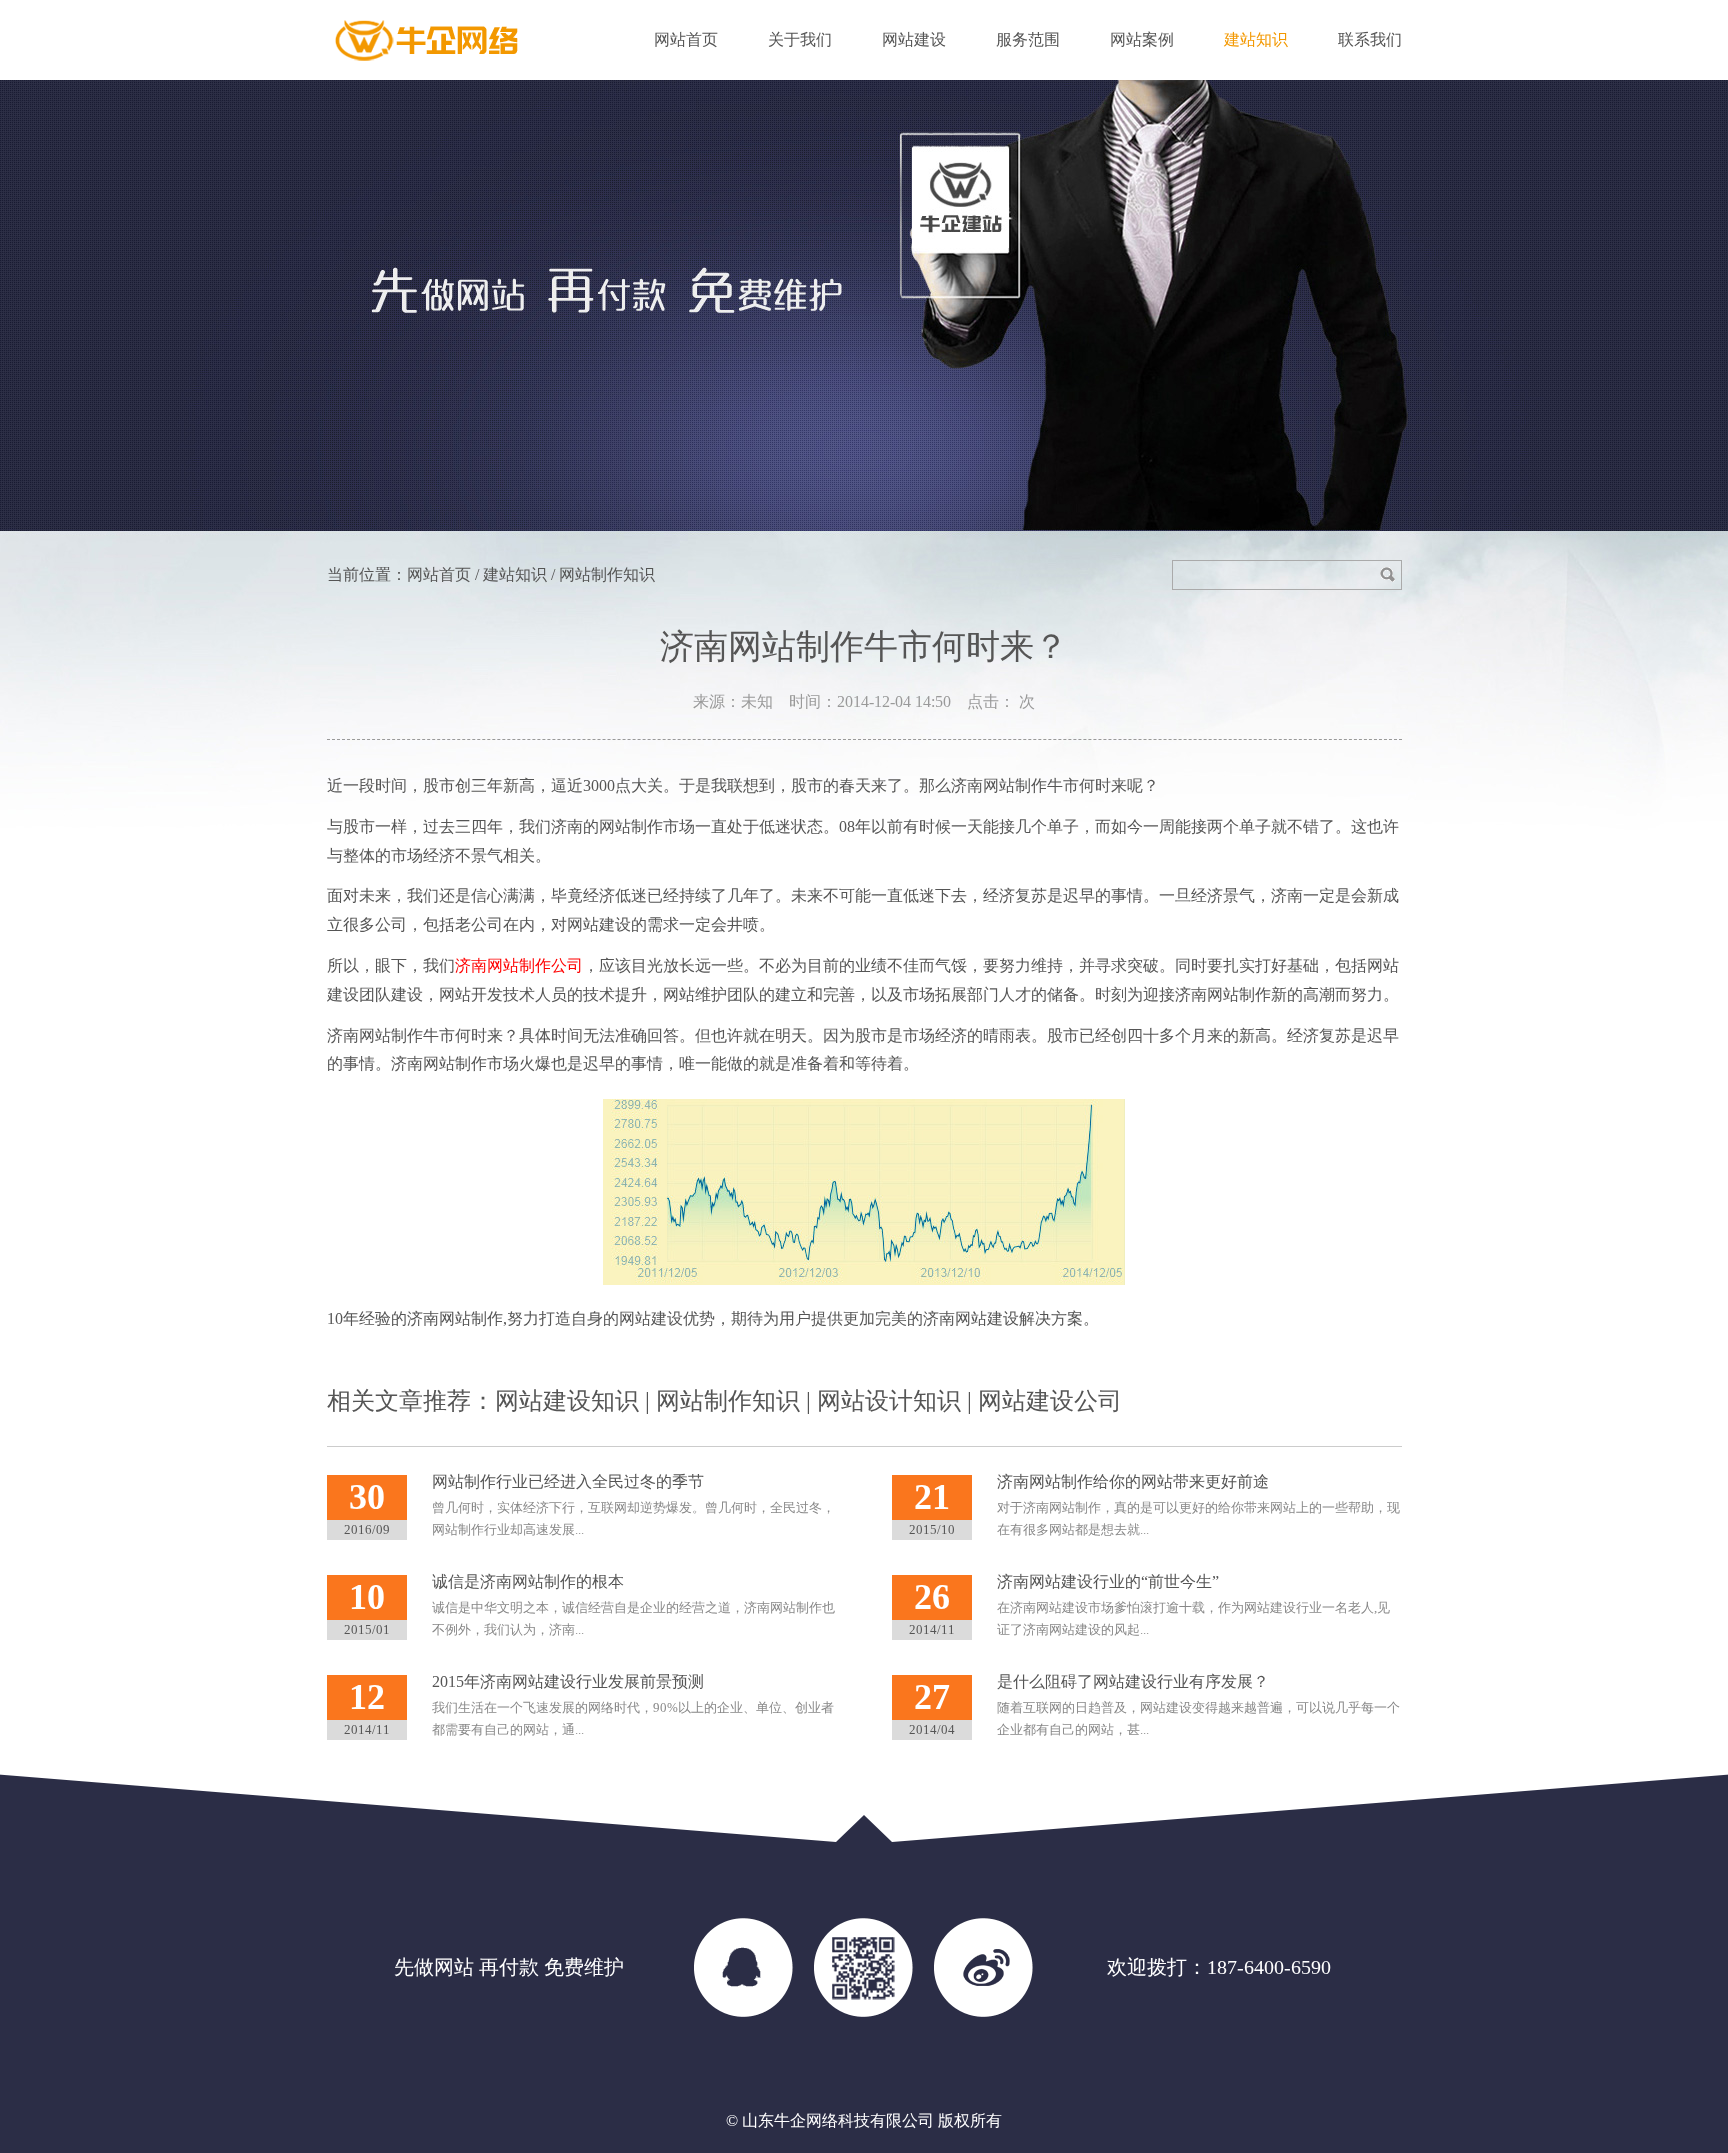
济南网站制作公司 (519, 965)
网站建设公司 (1050, 1401)
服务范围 (1028, 39)
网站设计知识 (889, 1401)
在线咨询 (744, 1967)
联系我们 (1370, 39)
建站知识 (1256, 39)
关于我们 (800, 39)
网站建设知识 (567, 1401)
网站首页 (686, 39)
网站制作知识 (728, 1401)
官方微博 (984, 1967)
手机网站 (864, 1967)
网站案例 (1142, 39)
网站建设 (914, 39)
